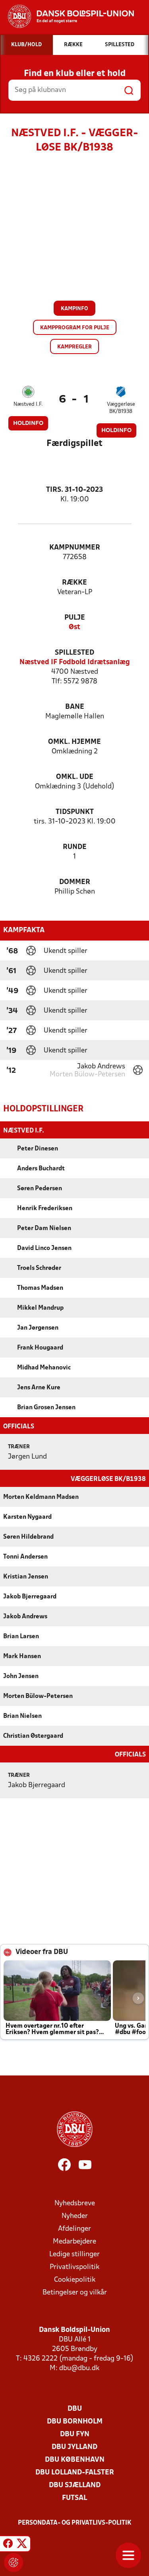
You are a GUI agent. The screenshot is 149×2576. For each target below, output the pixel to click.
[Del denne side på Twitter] (22, 2545)
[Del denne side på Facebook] (8, 2545)
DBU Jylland (74, 2447)
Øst (74, 627)
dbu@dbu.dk (79, 2368)
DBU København (75, 2460)
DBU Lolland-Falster (75, 2473)
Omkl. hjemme (74, 742)
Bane (75, 707)
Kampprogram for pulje (75, 328)
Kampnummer (75, 548)
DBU (75, 2409)
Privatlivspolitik (74, 2267)
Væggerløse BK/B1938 (121, 408)
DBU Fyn (75, 2434)
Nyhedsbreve (75, 2203)
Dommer (75, 882)
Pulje (75, 618)
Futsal (74, 2498)
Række (74, 583)
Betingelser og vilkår (75, 2293)
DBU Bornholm (75, 2422)
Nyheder (75, 2216)
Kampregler (74, 347)
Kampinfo (74, 309)
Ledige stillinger (74, 2254)
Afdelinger (74, 2229)
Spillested (74, 653)
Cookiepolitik (75, 2280)
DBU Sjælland (75, 2485)
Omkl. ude (75, 777)
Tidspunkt (75, 812)
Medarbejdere (74, 2242)
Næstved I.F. (28, 404)
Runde (75, 847)
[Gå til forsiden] (67, 16)
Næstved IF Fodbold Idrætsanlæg (75, 662)
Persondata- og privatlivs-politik (75, 2523)
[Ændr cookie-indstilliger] (14, 2562)
